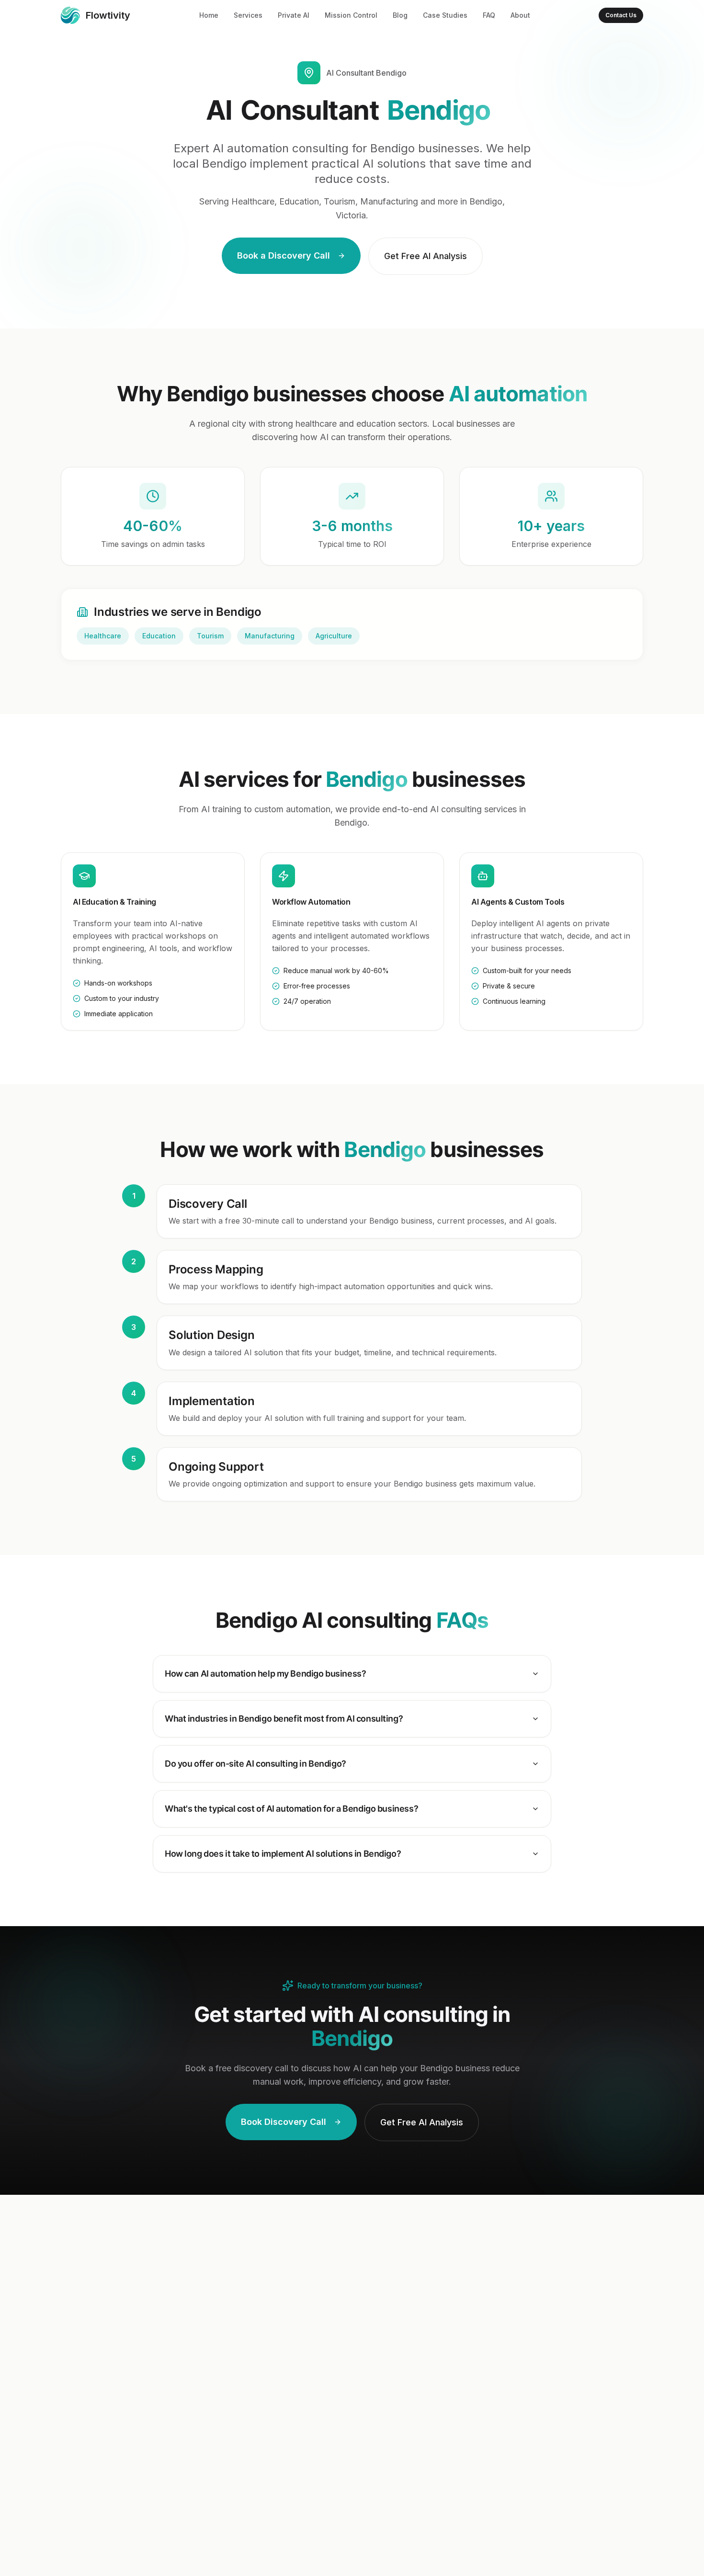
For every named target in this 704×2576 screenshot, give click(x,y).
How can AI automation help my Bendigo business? (265, 1674)
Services (248, 15)
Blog (400, 15)
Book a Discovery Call (284, 255)
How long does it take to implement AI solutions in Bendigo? (283, 1854)
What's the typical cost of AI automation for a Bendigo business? (291, 1809)
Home (209, 15)
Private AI (294, 15)
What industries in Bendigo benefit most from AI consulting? (284, 1719)
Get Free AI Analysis (426, 256)
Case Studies (445, 15)
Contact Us (621, 15)
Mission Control (351, 15)
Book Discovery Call (284, 2122)
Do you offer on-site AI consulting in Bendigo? (255, 1764)
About (520, 15)
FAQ (489, 15)
